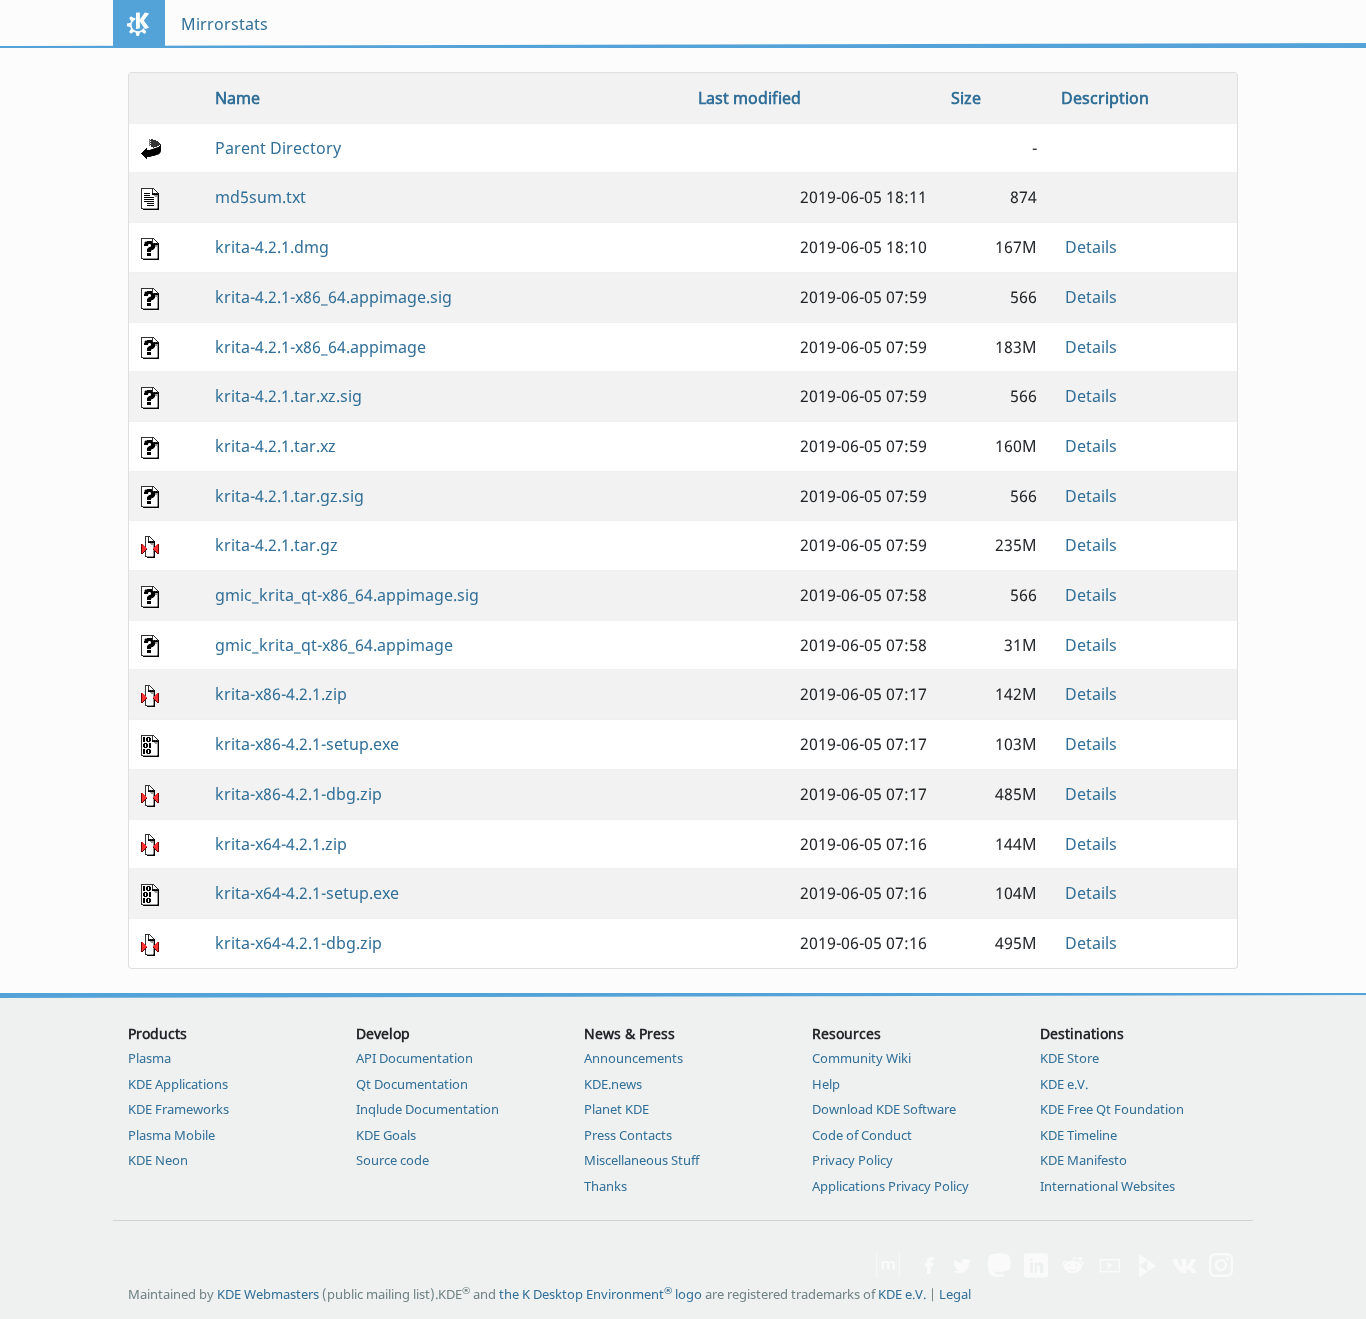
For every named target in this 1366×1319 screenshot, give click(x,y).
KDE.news (613, 1084)
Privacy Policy (852, 1160)
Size (966, 98)
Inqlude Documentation (427, 1109)
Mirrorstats (224, 24)
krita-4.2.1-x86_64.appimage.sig (333, 297)
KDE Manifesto (1083, 1160)
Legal (955, 1294)
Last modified (749, 98)
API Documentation (414, 1058)
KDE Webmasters (268, 1294)
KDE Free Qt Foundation (1112, 1109)
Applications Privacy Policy (890, 1186)
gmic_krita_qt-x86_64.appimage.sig (347, 595)
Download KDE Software (884, 1109)
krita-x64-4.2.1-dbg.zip (298, 943)
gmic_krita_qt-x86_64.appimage (334, 645)
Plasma (149, 1058)
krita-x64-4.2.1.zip (281, 844)
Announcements (633, 1058)
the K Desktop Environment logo (600, 1294)
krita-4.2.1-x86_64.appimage (320, 347)
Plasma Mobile (171, 1135)
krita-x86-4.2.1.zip (281, 694)
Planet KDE (616, 1109)
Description (1105, 98)
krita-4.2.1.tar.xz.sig (288, 396)
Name (237, 98)
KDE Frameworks (178, 1109)
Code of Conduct (862, 1135)
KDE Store (1069, 1058)
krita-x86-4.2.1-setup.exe (307, 744)
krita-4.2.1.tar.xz (275, 446)
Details (1091, 247)
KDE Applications (178, 1084)
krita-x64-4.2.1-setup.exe (307, 893)
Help (826, 1084)
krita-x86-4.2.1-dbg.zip (298, 794)
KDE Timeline (1078, 1135)
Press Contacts (628, 1135)
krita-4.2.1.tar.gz (276, 545)
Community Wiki (861, 1058)
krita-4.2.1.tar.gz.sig (289, 496)
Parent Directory (278, 148)
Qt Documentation (412, 1084)
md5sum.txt (260, 197)
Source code (392, 1160)
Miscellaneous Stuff (641, 1160)
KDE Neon (158, 1160)
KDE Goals (386, 1135)
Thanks (605, 1186)
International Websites (1107, 1186)
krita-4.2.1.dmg (272, 247)
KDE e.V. (1064, 1084)
